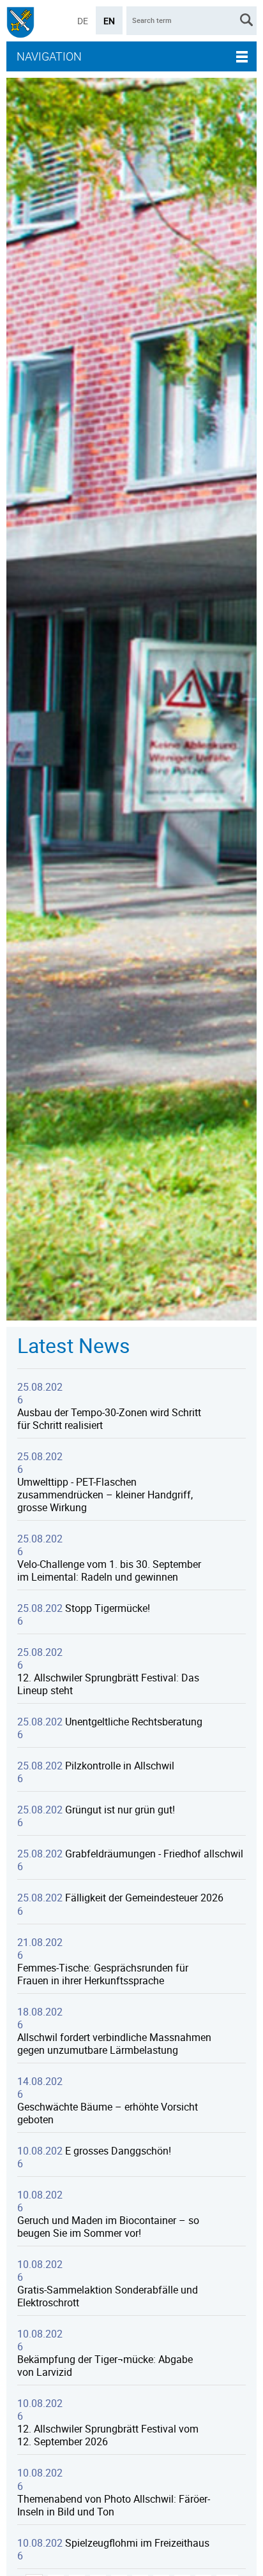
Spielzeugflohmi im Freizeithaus (137, 2543)
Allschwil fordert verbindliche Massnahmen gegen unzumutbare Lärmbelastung (114, 2044)
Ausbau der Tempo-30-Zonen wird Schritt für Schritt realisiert (109, 1419)
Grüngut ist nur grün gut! (120, 1810)
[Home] (20, 24)
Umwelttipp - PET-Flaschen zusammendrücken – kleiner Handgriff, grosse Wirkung (105, 1495)
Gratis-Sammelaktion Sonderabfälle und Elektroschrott (108, 2296)
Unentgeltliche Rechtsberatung (134, 1722)
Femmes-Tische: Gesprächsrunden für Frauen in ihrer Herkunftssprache (103, 1974)
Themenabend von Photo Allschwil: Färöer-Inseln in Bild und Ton (114, 2505)
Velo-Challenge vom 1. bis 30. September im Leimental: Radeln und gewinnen (109, 1570)
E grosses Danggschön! (118, 2151)
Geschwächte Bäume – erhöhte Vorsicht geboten (108, 2113)
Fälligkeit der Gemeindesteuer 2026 (144, 1898)
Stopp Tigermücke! (108, 1608)
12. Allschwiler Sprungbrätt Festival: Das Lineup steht (108, 1684)
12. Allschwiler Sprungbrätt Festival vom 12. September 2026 (108, 2435)
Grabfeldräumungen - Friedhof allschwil (154, 1854)
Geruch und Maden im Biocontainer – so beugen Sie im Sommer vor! (108, 2227)
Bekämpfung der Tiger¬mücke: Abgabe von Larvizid (105, 2366)
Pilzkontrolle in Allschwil (120, 1766)
